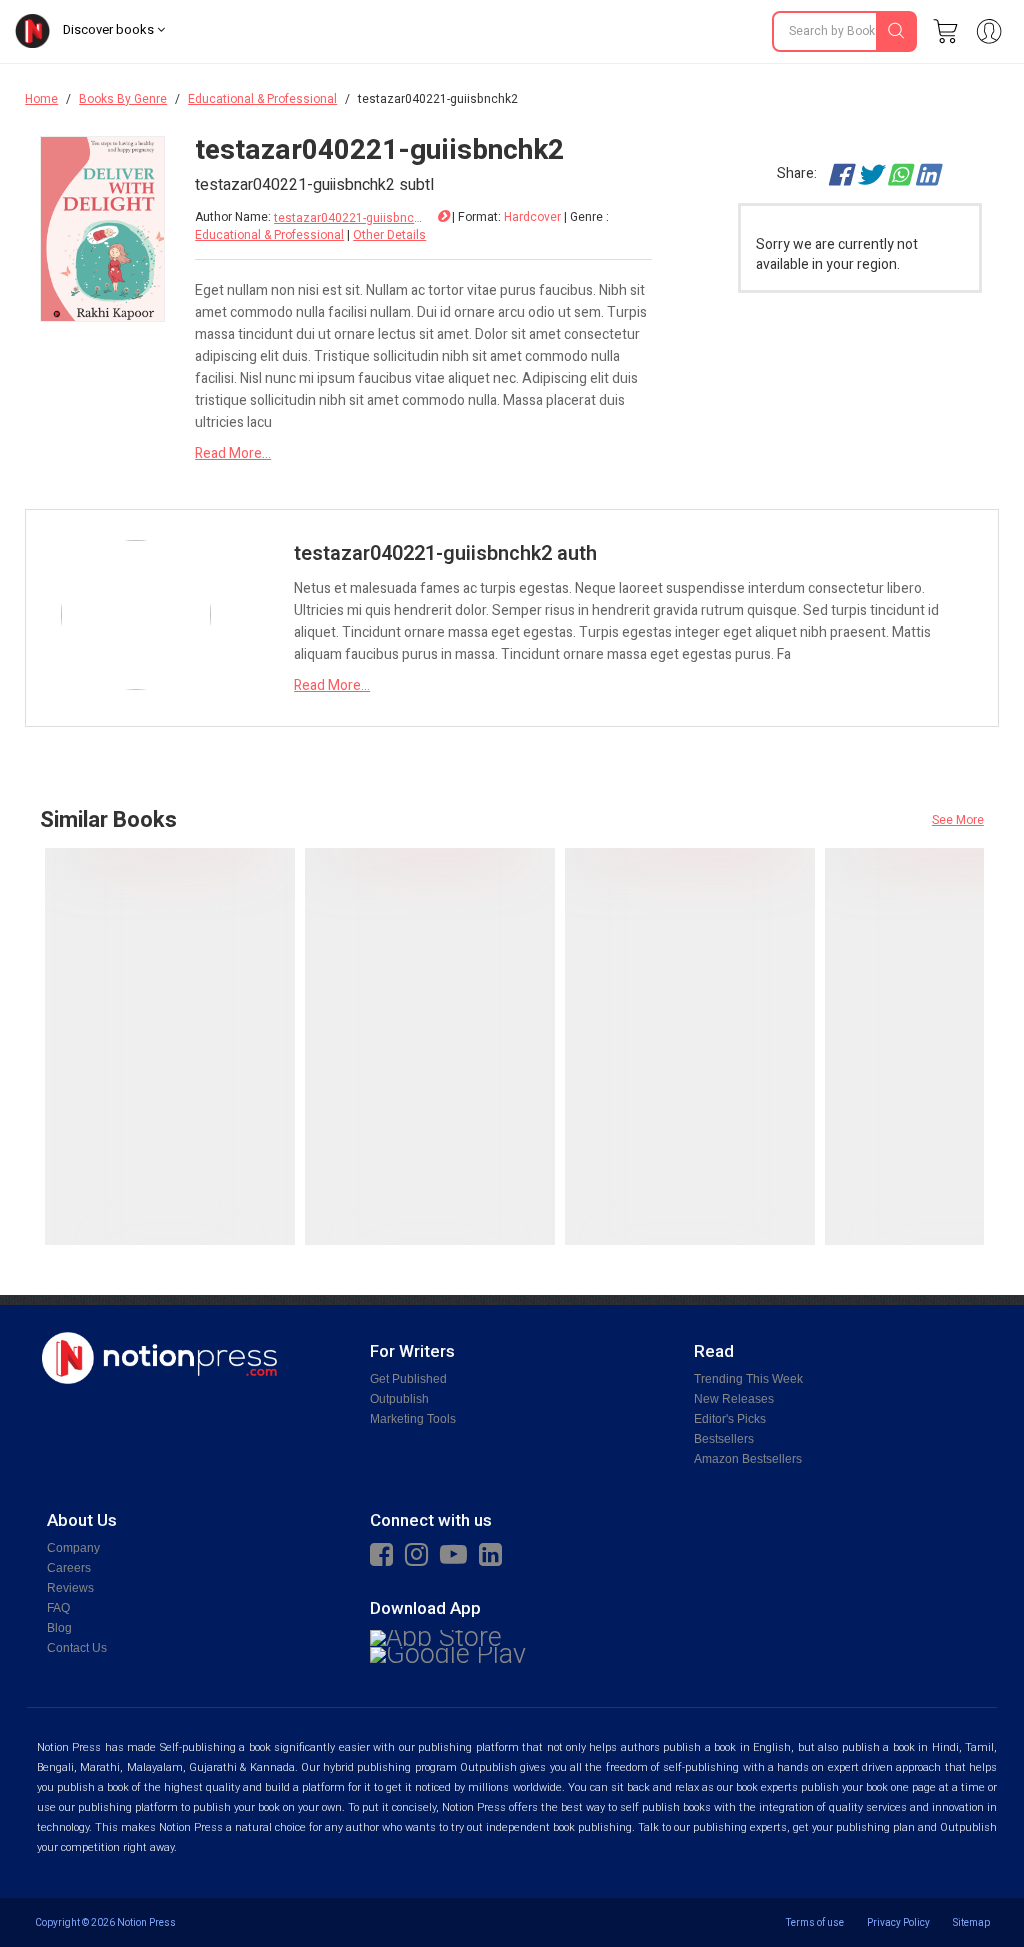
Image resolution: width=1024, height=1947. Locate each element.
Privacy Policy (898, 1922)
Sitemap (971, 1922)
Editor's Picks (730, 1419)
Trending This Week (748, 1379)
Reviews (70, 1588)
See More (958, 820)
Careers (69, 1568)
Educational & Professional (262, 99)
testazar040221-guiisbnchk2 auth (349, 218)
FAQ (58, 1608)
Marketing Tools (413, 1419)
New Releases (734, 1399)
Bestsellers (724, 1439)
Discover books (110, 29)
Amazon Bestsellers (748, 1459)
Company (73, 1548)
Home (41, 99)
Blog (59, 1628)
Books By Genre (123, 99)
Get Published (408, 1379)
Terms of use (815, 1922)
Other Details (389, 235)
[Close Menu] (984, 98)
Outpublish (399, 1399)
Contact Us (77, 1648)
